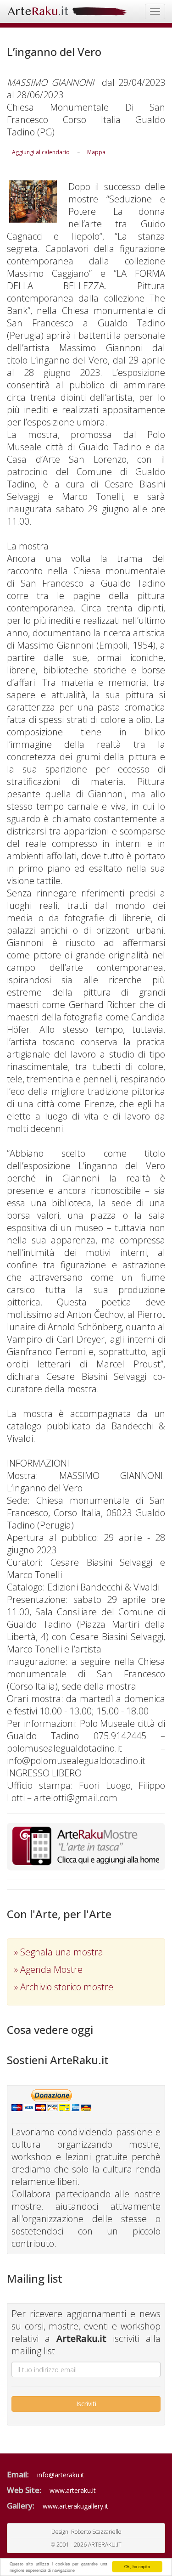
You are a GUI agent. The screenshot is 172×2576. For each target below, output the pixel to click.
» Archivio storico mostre (64, 1987)
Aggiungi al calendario (41, 152)
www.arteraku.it (73, 2490)
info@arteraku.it (61, 2475)
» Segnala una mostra (59, 1952)
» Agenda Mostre (48, 1969)
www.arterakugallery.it (75, 2506)
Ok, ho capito (137, 2567)
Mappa (96, 152)
